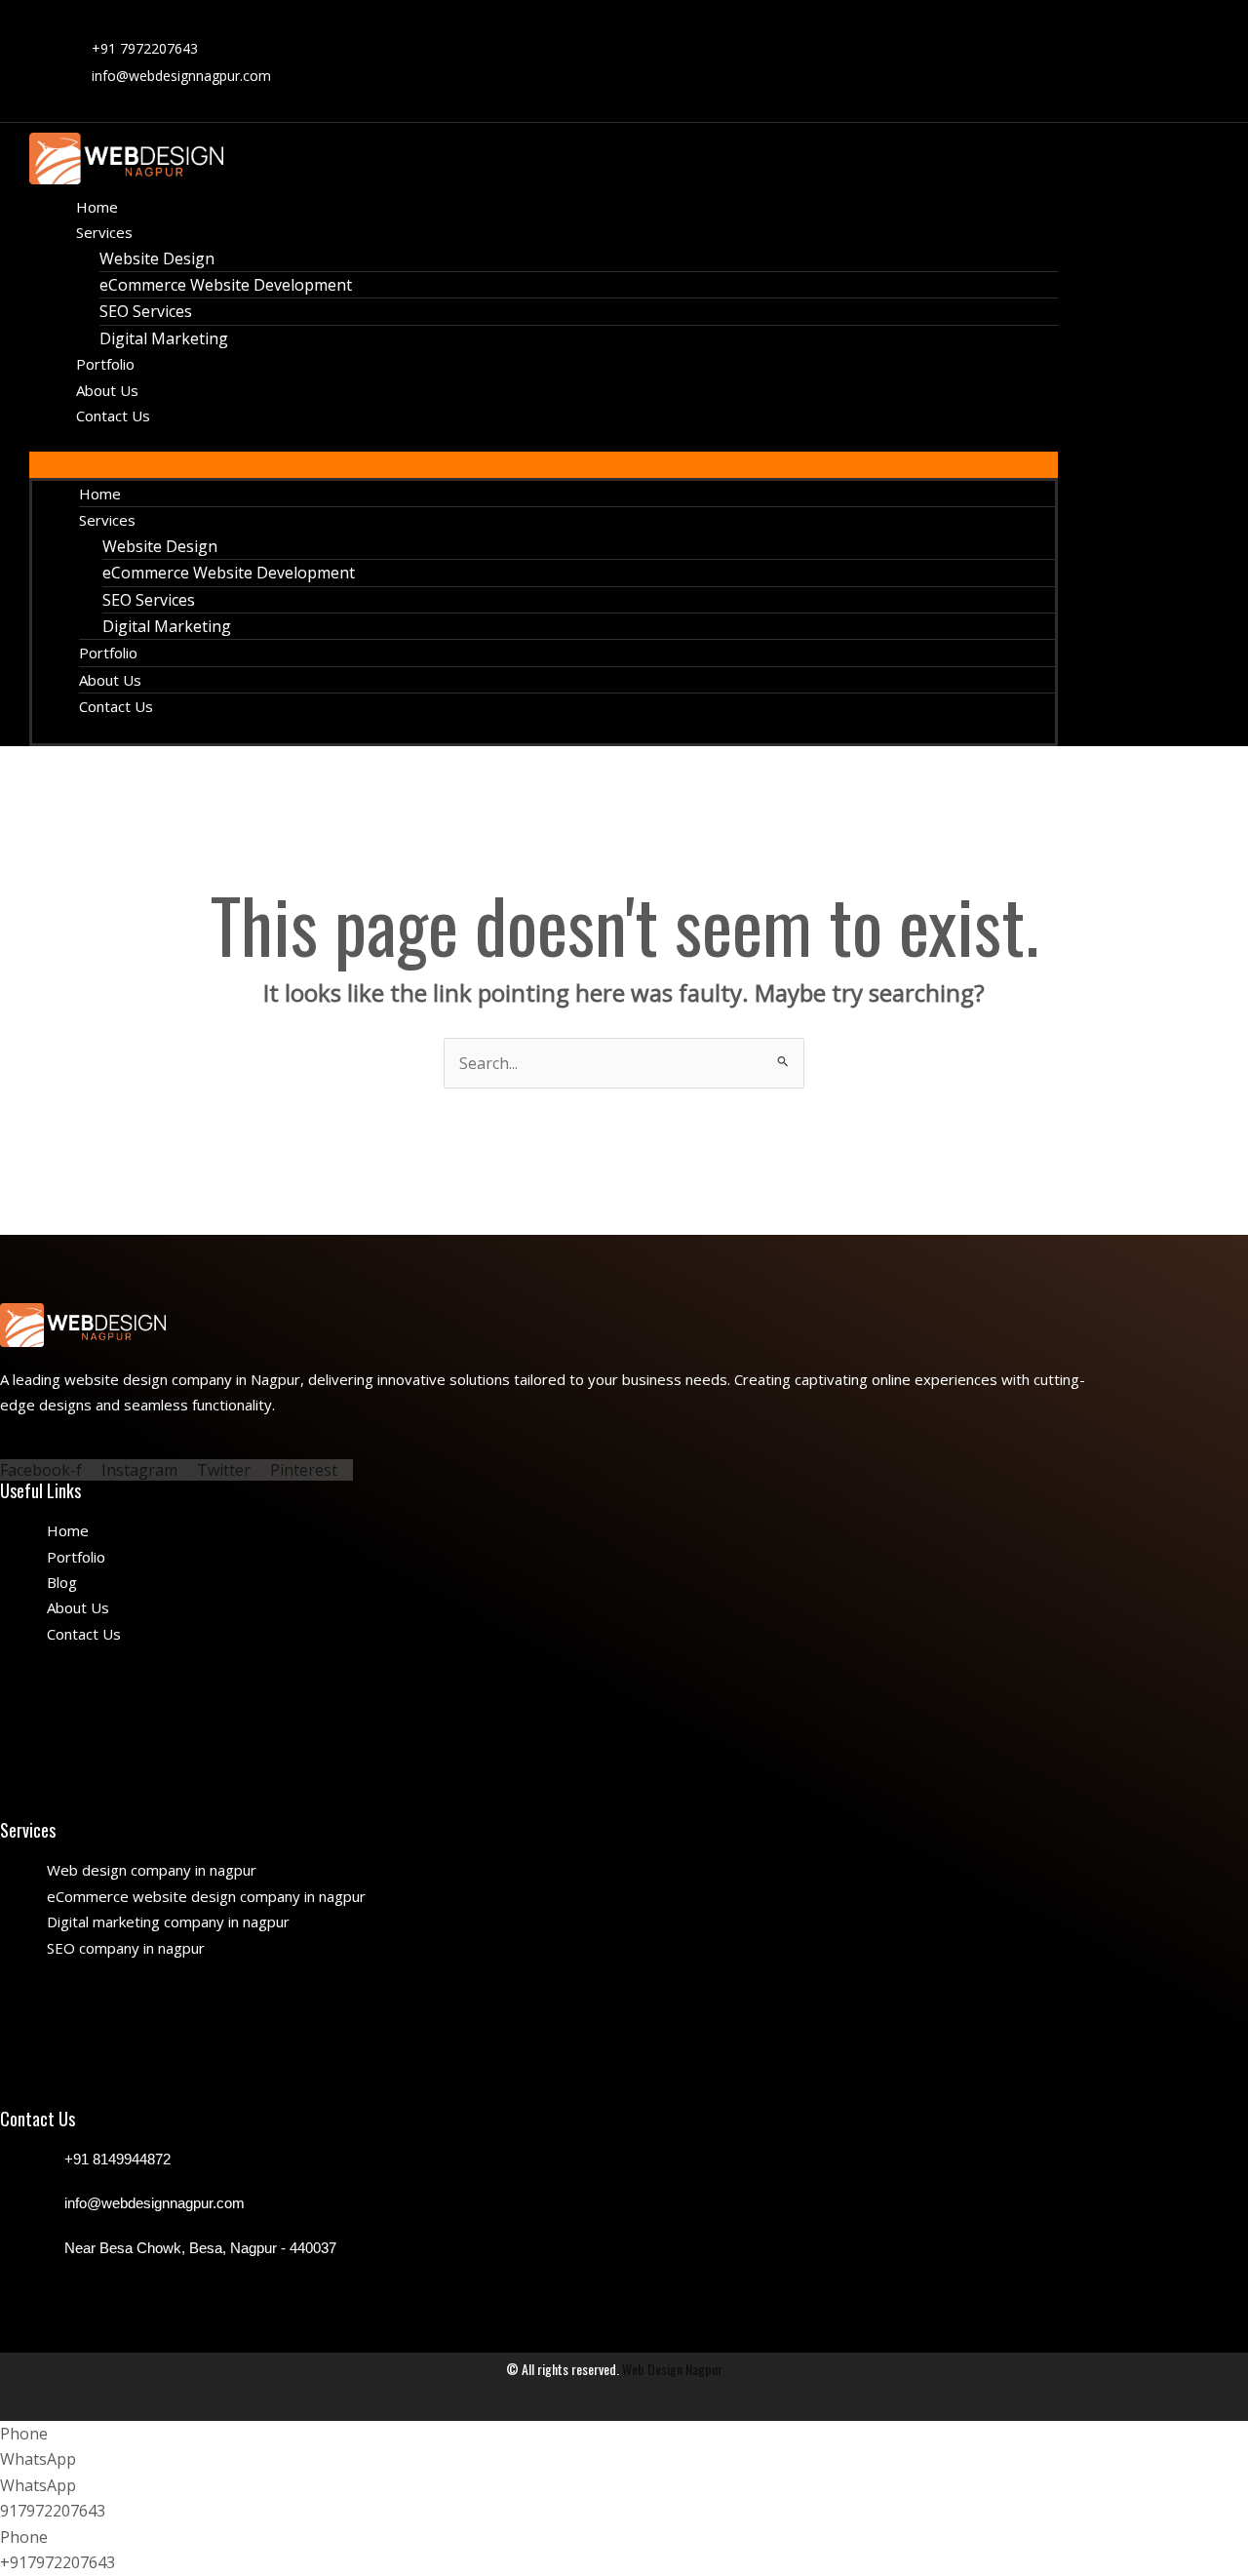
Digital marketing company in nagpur (168, 1922)
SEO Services (146, 311)
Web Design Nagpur (672, 2369)
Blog (62, 1582)
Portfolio (108, 653)
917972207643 (53, 2511)
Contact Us (113, 416)
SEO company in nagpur (126, 1948)
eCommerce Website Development (226, 285)
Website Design (157, 258)
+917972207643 (58, 2562)
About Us (110, 680)
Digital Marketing (164, 338)
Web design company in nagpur (152, 1870)
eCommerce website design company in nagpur (206, 1896)
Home (100, 494)
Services (104, 232)
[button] (544, 464)
